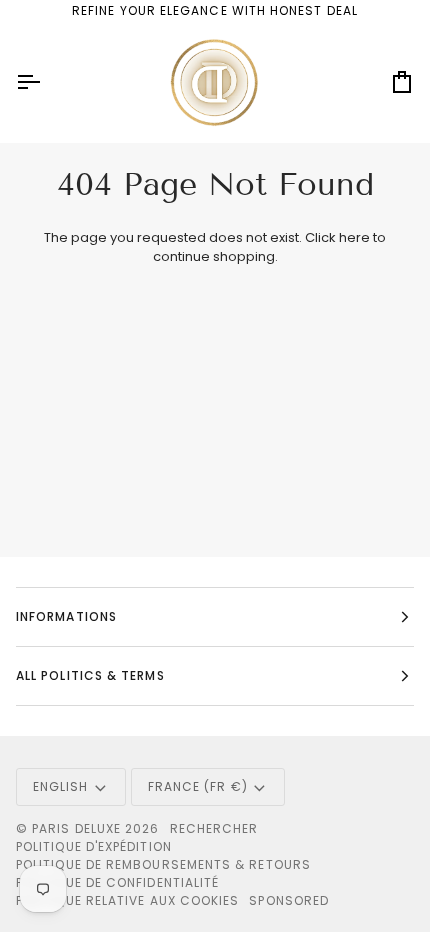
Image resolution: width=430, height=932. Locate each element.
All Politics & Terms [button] (90, 675)
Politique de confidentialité (117, 882)
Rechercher (214, 828)
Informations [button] (66, 616)
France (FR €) (198, 786)
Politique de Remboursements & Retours (163, 864)
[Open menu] (46, 82)
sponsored (289, 900)
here (354, 237)
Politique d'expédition (94, 846)
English (61, 786)
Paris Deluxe (76, 828)
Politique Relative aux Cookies (127, 900)
